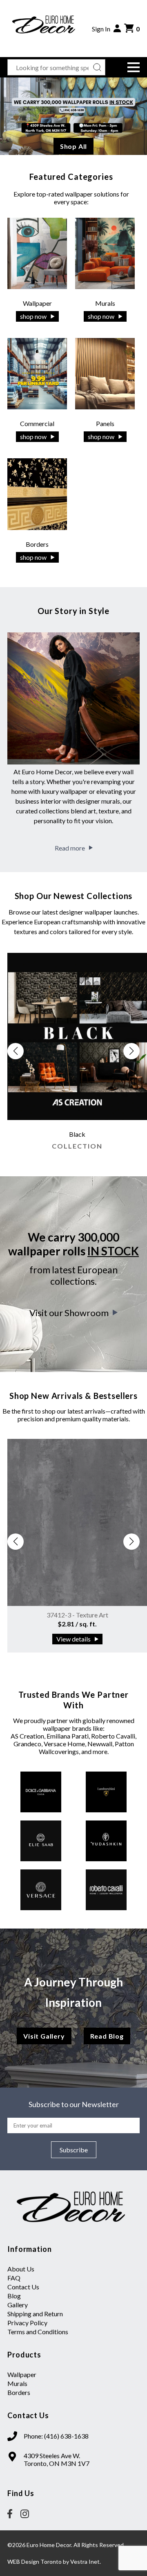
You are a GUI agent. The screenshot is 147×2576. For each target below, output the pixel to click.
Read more (70, 848)
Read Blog (107, 2036)
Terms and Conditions (38, 2332)
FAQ (14, 2278)
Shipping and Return (35, 2314)
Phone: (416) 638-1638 (56, 2436)
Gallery (18, 2305)
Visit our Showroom (69, 1313)
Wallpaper (22, 2374)
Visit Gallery (44, 2036)
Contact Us (23, 2287)
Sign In (101, 29)
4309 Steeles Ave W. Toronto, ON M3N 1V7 (57, 2459)
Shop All (73, 146)
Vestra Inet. (86, 2562)
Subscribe (74, 2150)
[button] (133, 67)
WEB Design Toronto (35, 2562)
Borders (19, 2392)
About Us (21, 2269)
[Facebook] (10, 2514)
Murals (17, 2383)
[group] (77, 1055)
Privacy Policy (27, 2323)
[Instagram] (25, 2514)
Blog (14, 2296)
